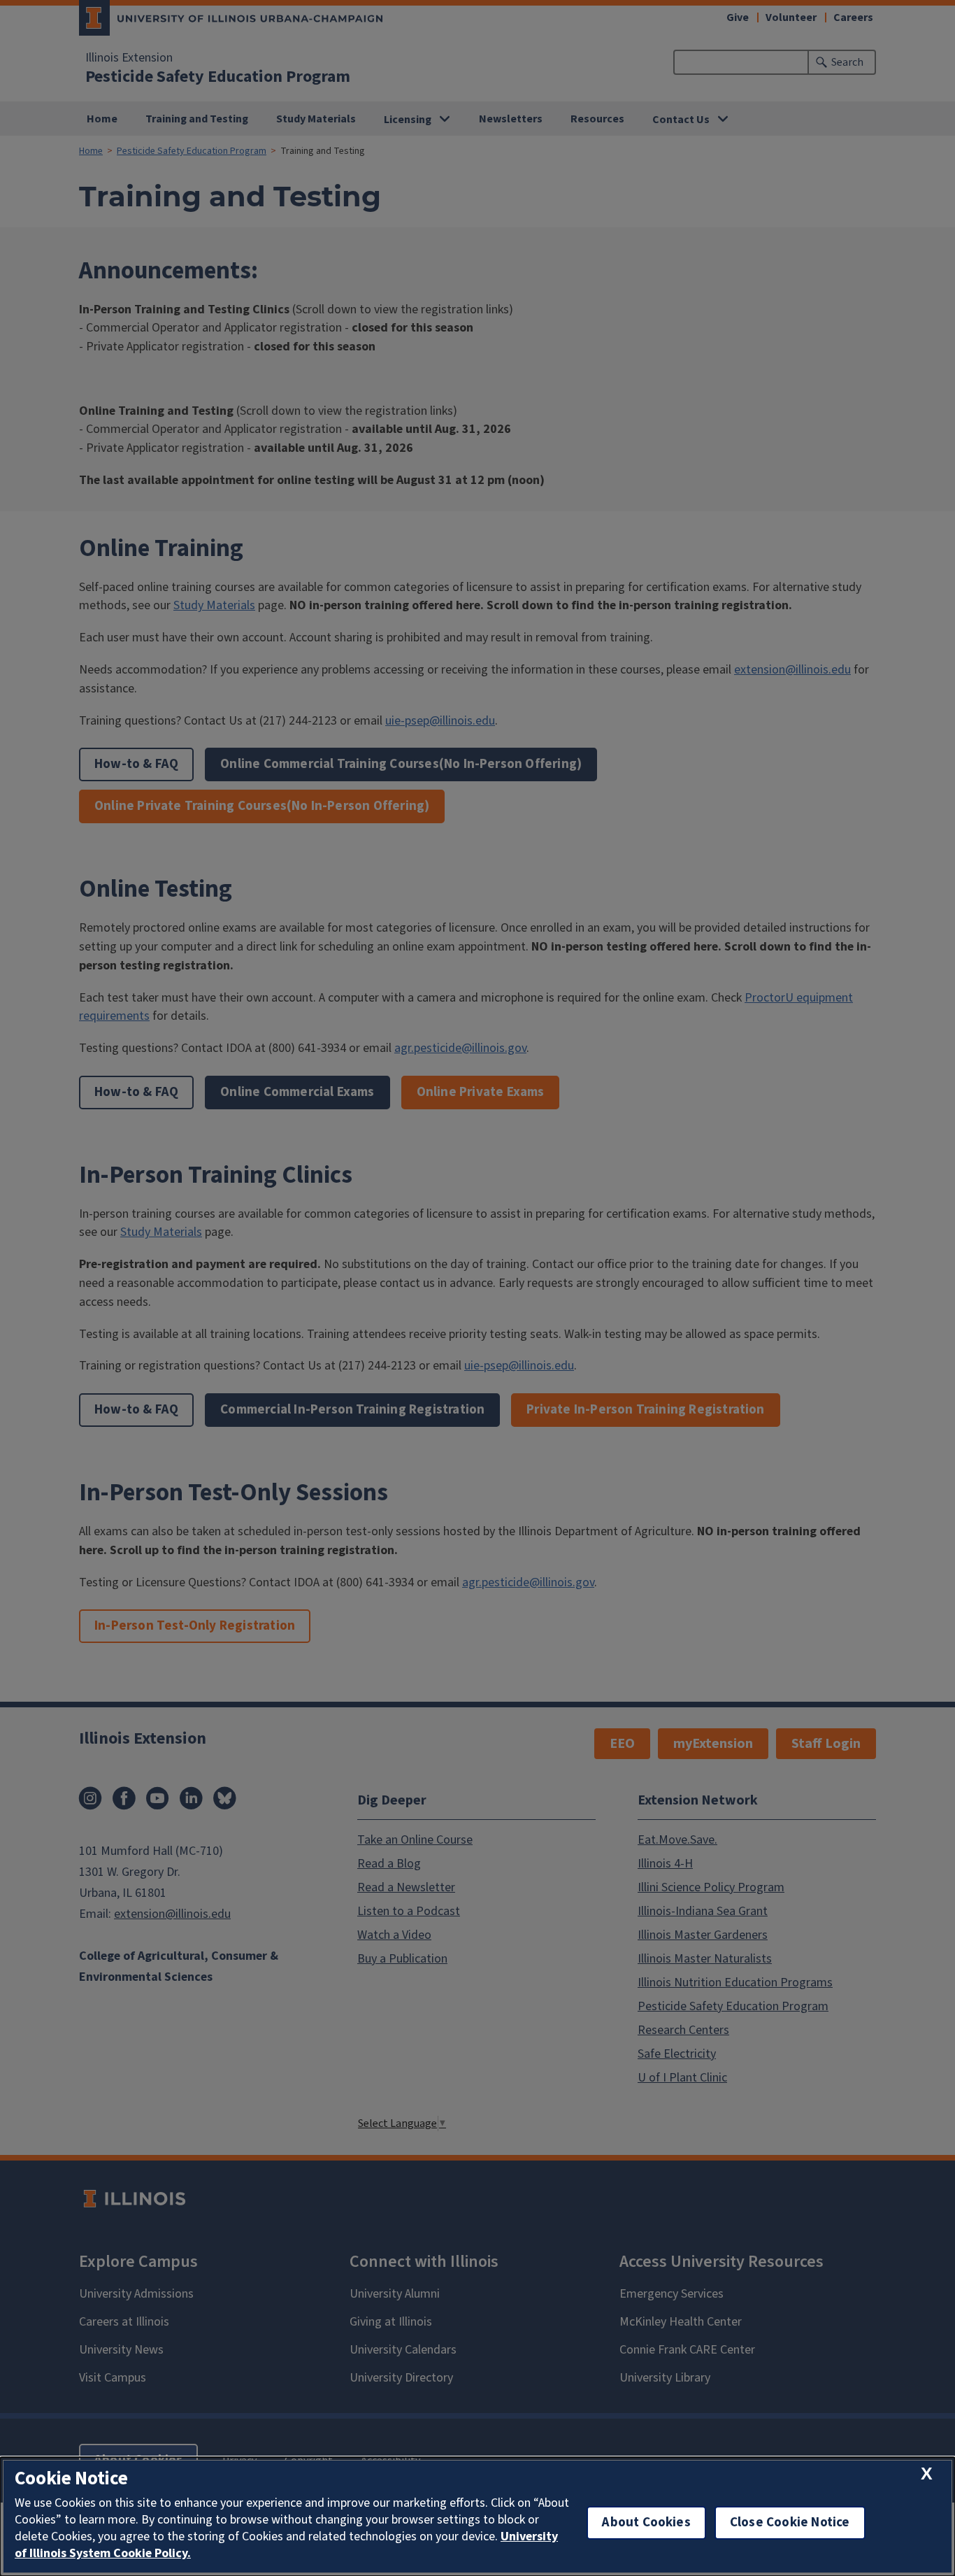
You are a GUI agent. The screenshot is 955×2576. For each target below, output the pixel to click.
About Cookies (646, 2522)
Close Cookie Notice (790, 2522)
